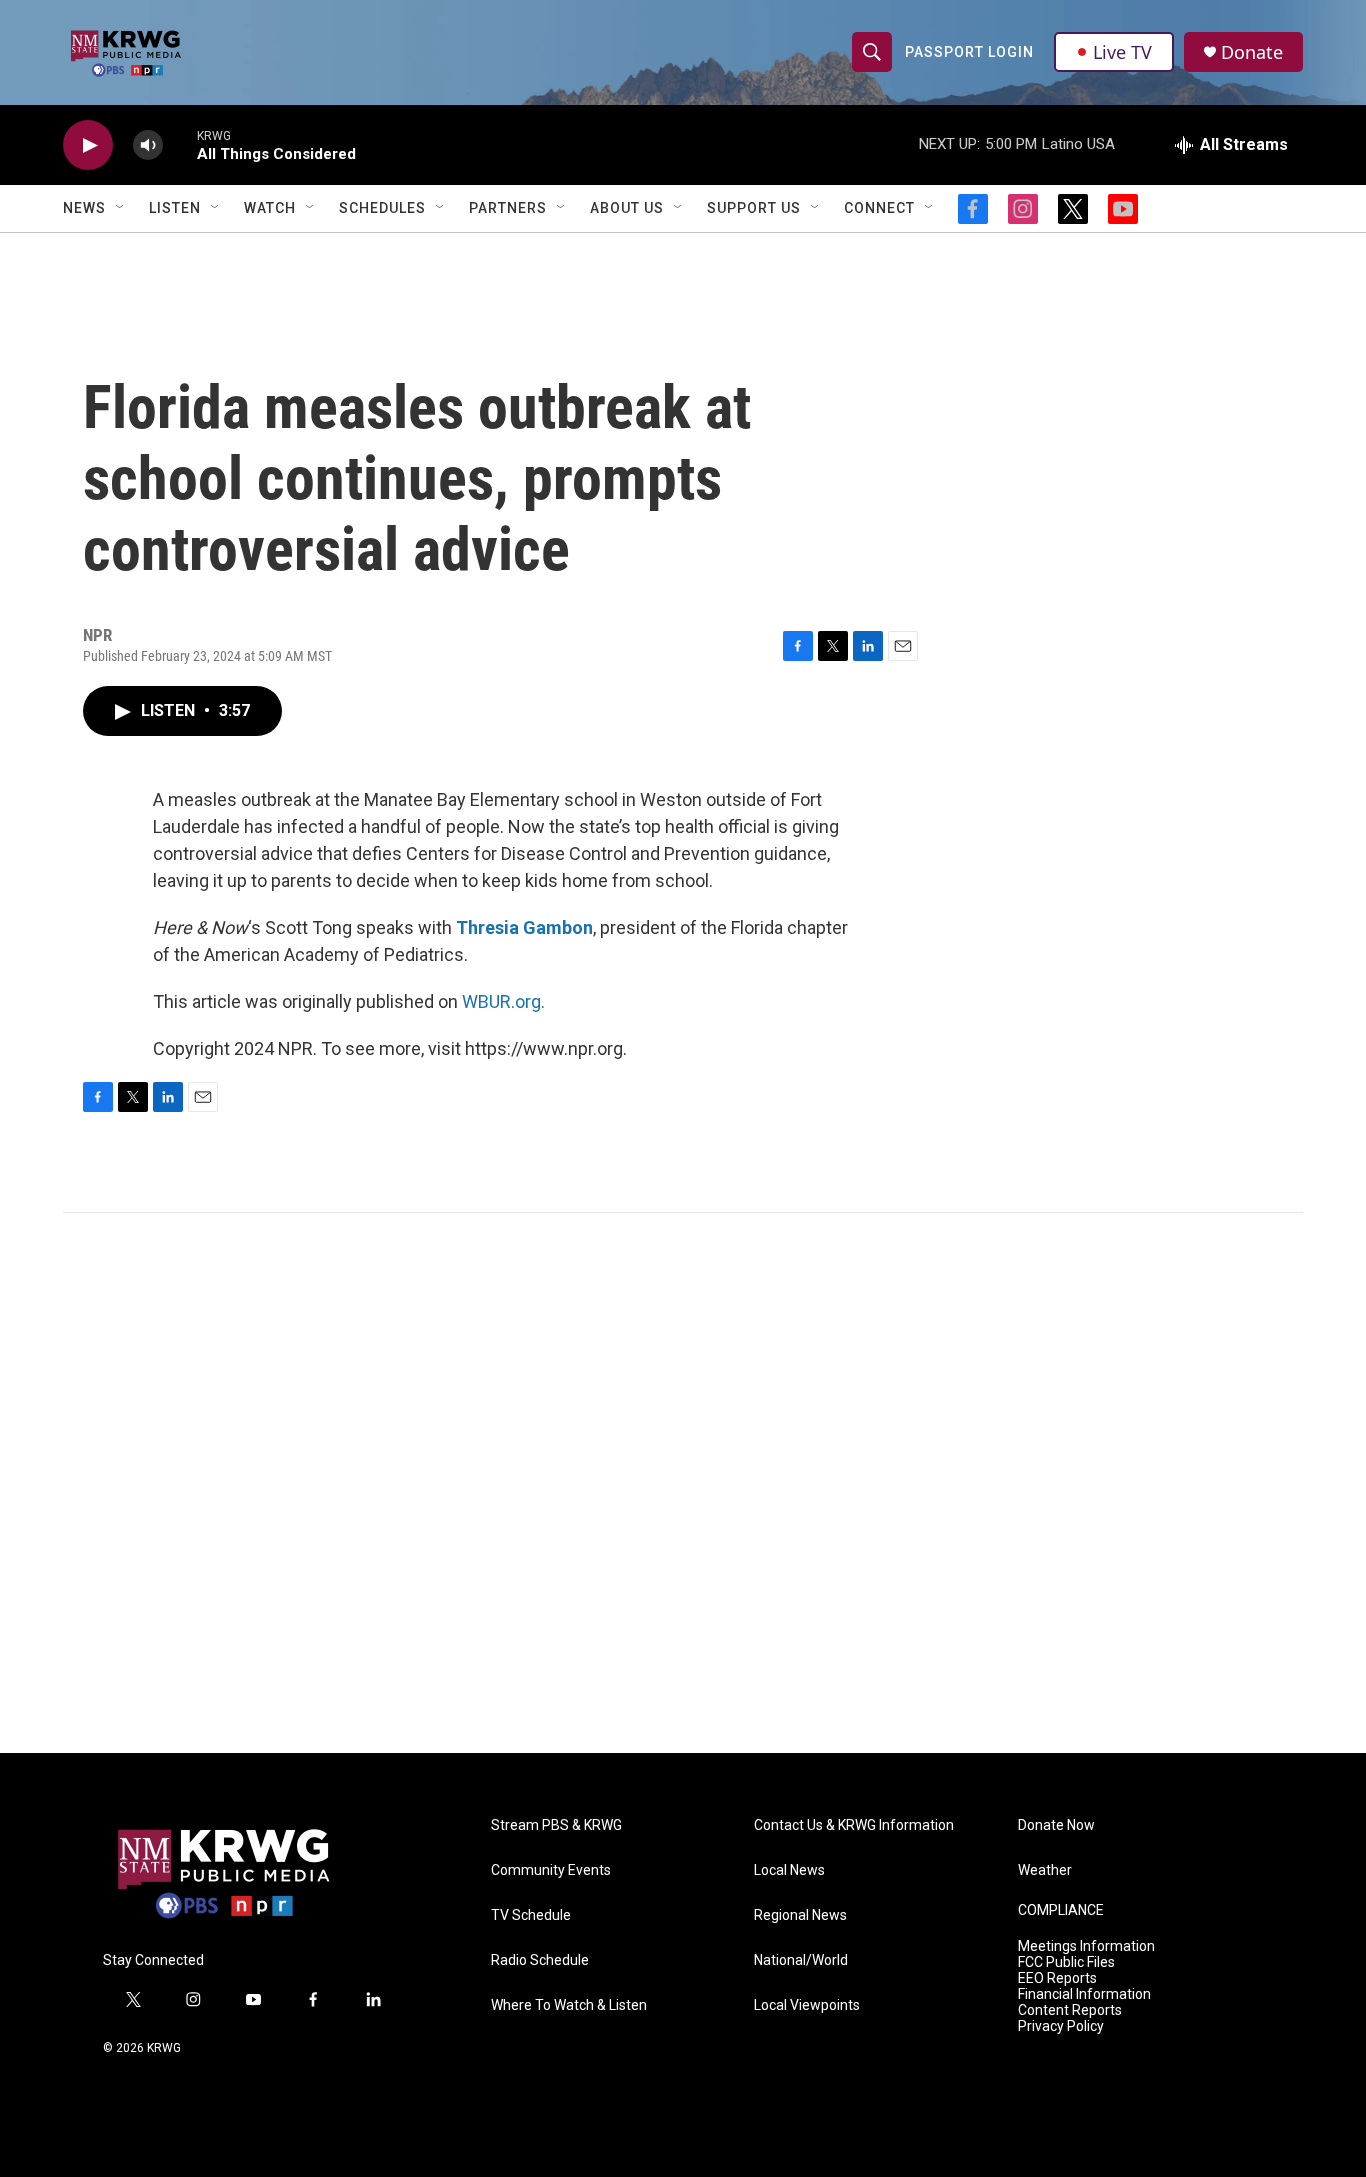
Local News (789, 1870)
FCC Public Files (1066, 1962)
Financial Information (1084, 1994)
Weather (1045, 1870)
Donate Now (1056, 1825)
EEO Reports (1057, 1978)
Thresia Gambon (524, 927)
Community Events (551, 1870)
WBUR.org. (503, 1001)
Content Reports (1070, 2010)
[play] (88, 145)
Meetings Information (1086, 1946)
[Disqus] (683, 1483)
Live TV (1122, 52)
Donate (1252, 52)
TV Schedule (531, 1915)
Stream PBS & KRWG (556, 1825)
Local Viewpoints (807, 2005)
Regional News (800, 1915)
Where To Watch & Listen (569, 2005)
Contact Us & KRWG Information (854, 1825)
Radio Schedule (540, 1960)
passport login (969, 52)
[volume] (148, 145)
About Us (627, 208)
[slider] (180, 144)
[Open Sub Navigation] (121, 208)
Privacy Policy (1061, 2026)
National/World (801, 1960)
